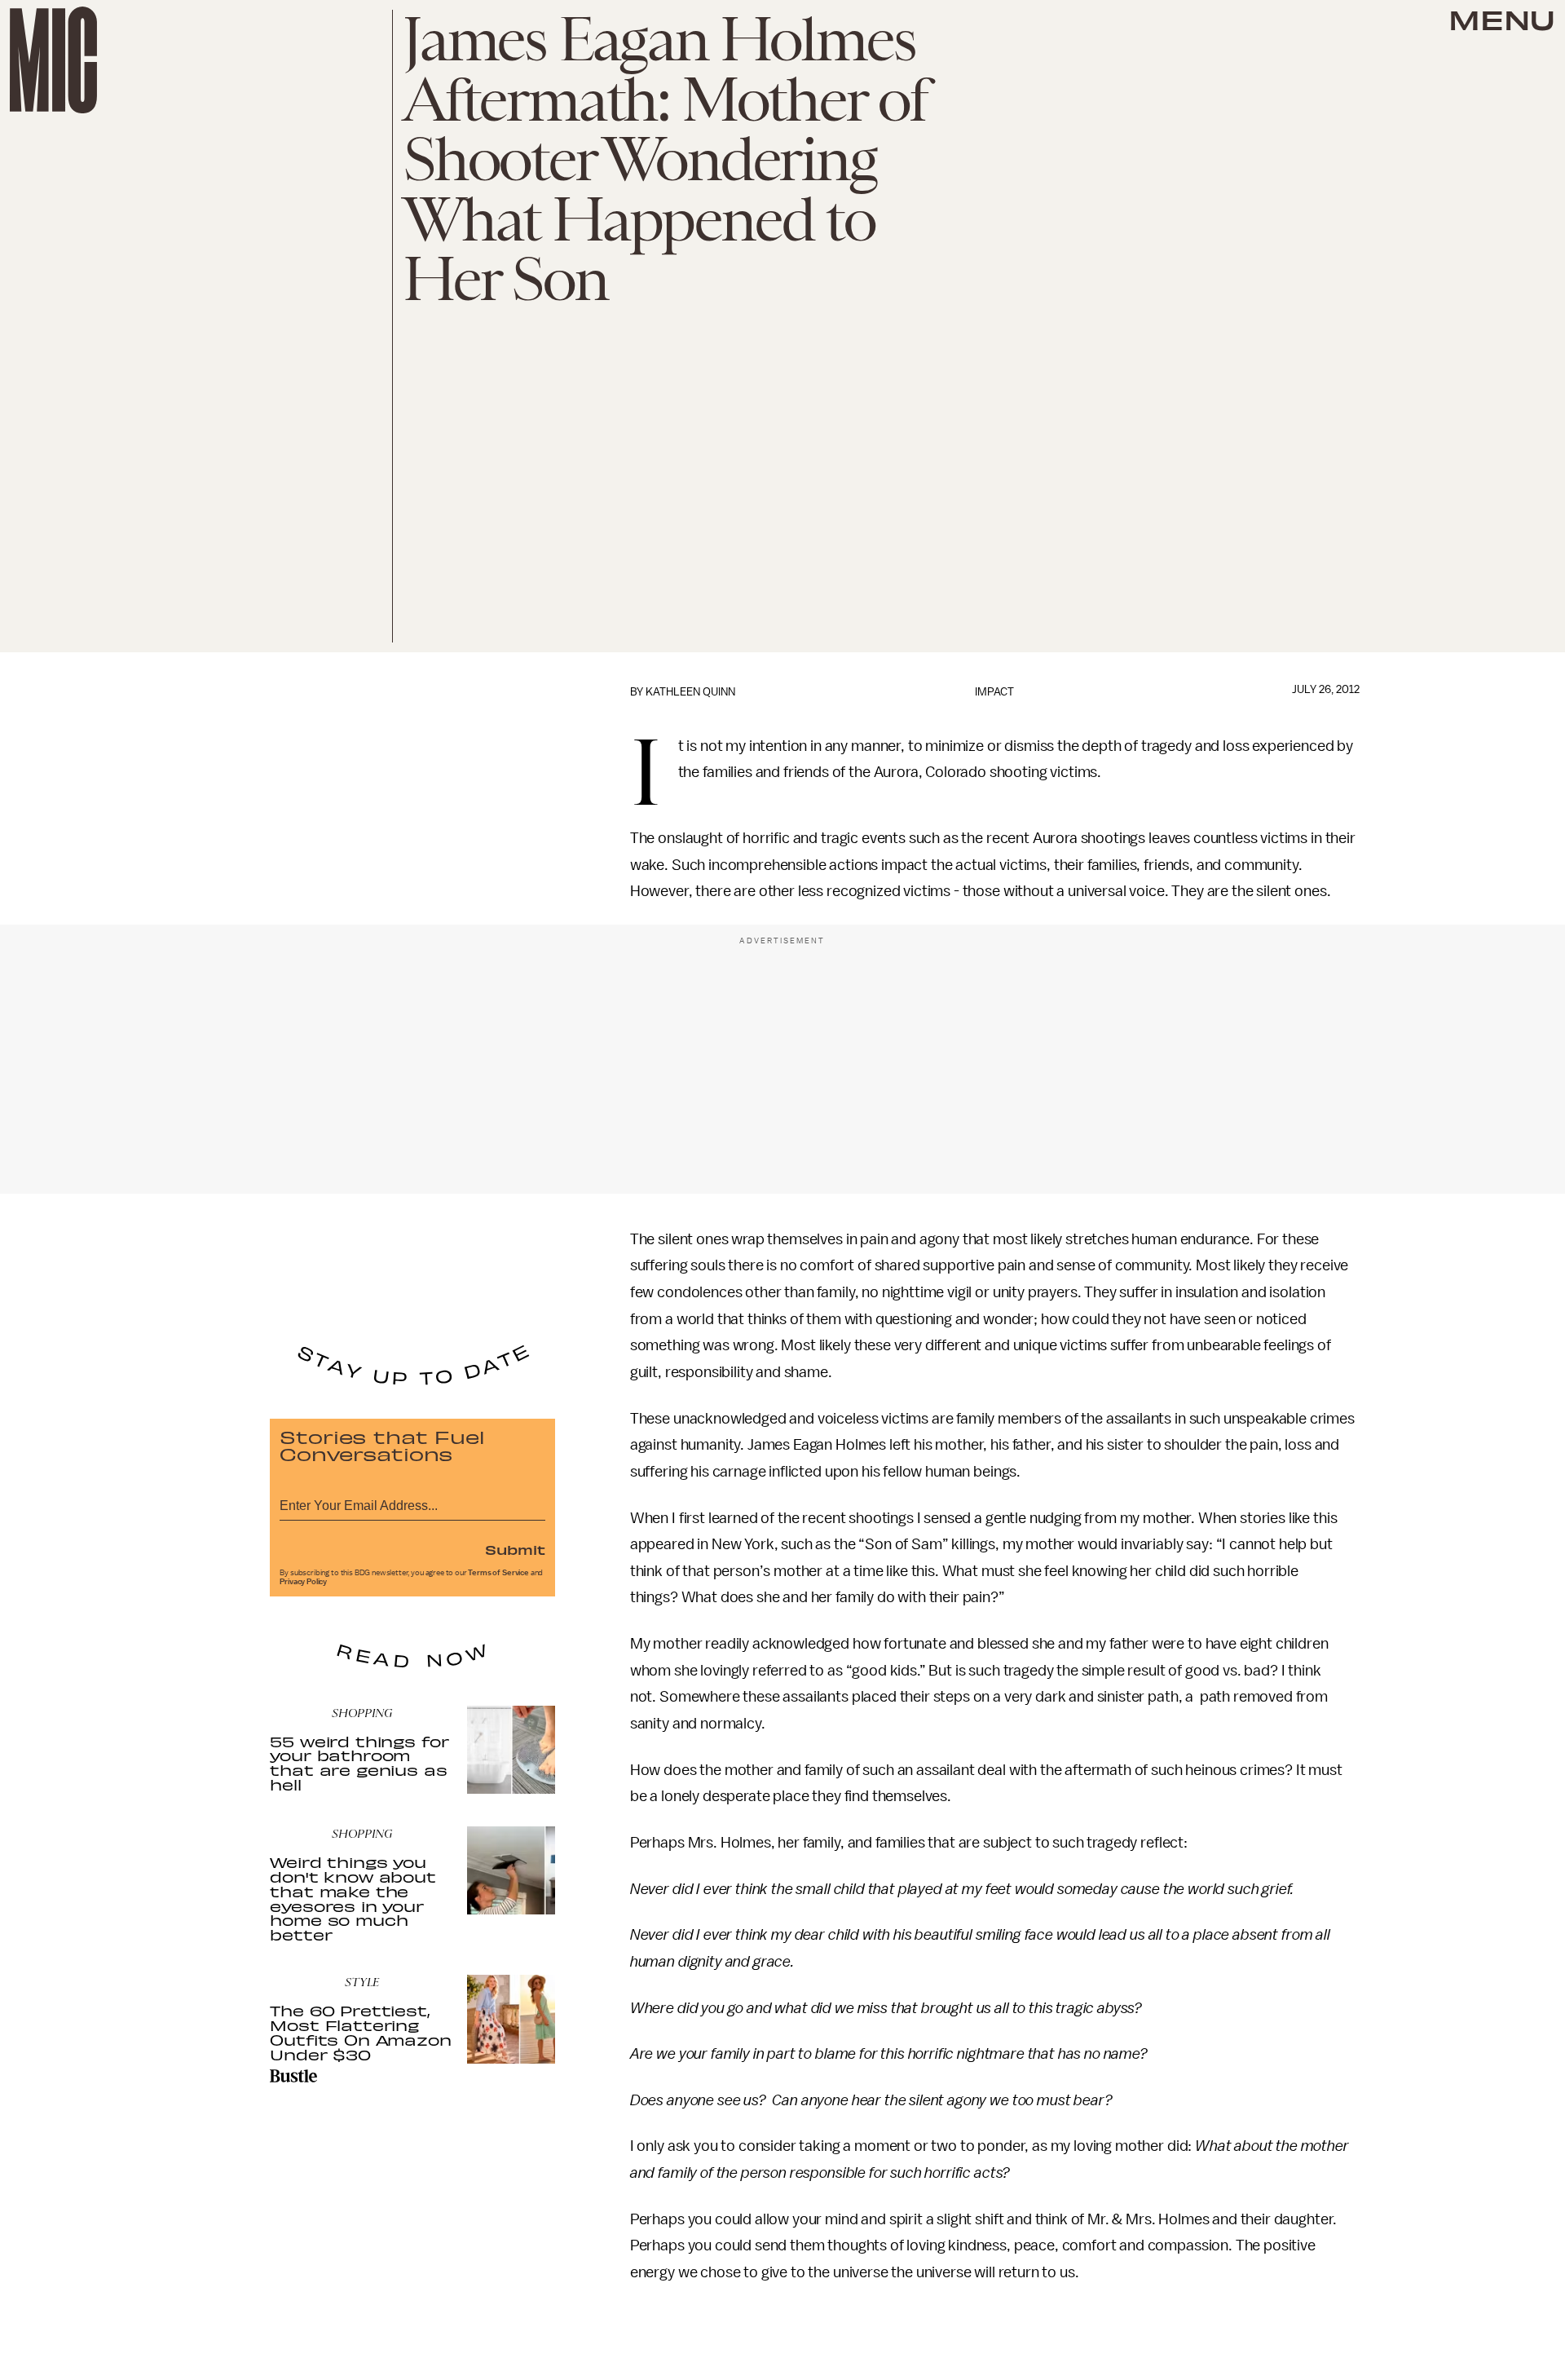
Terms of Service (498, 1573)
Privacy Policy (303, 1582)
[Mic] (53, 60)
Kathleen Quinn (690, 692)
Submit (515, 1549)
